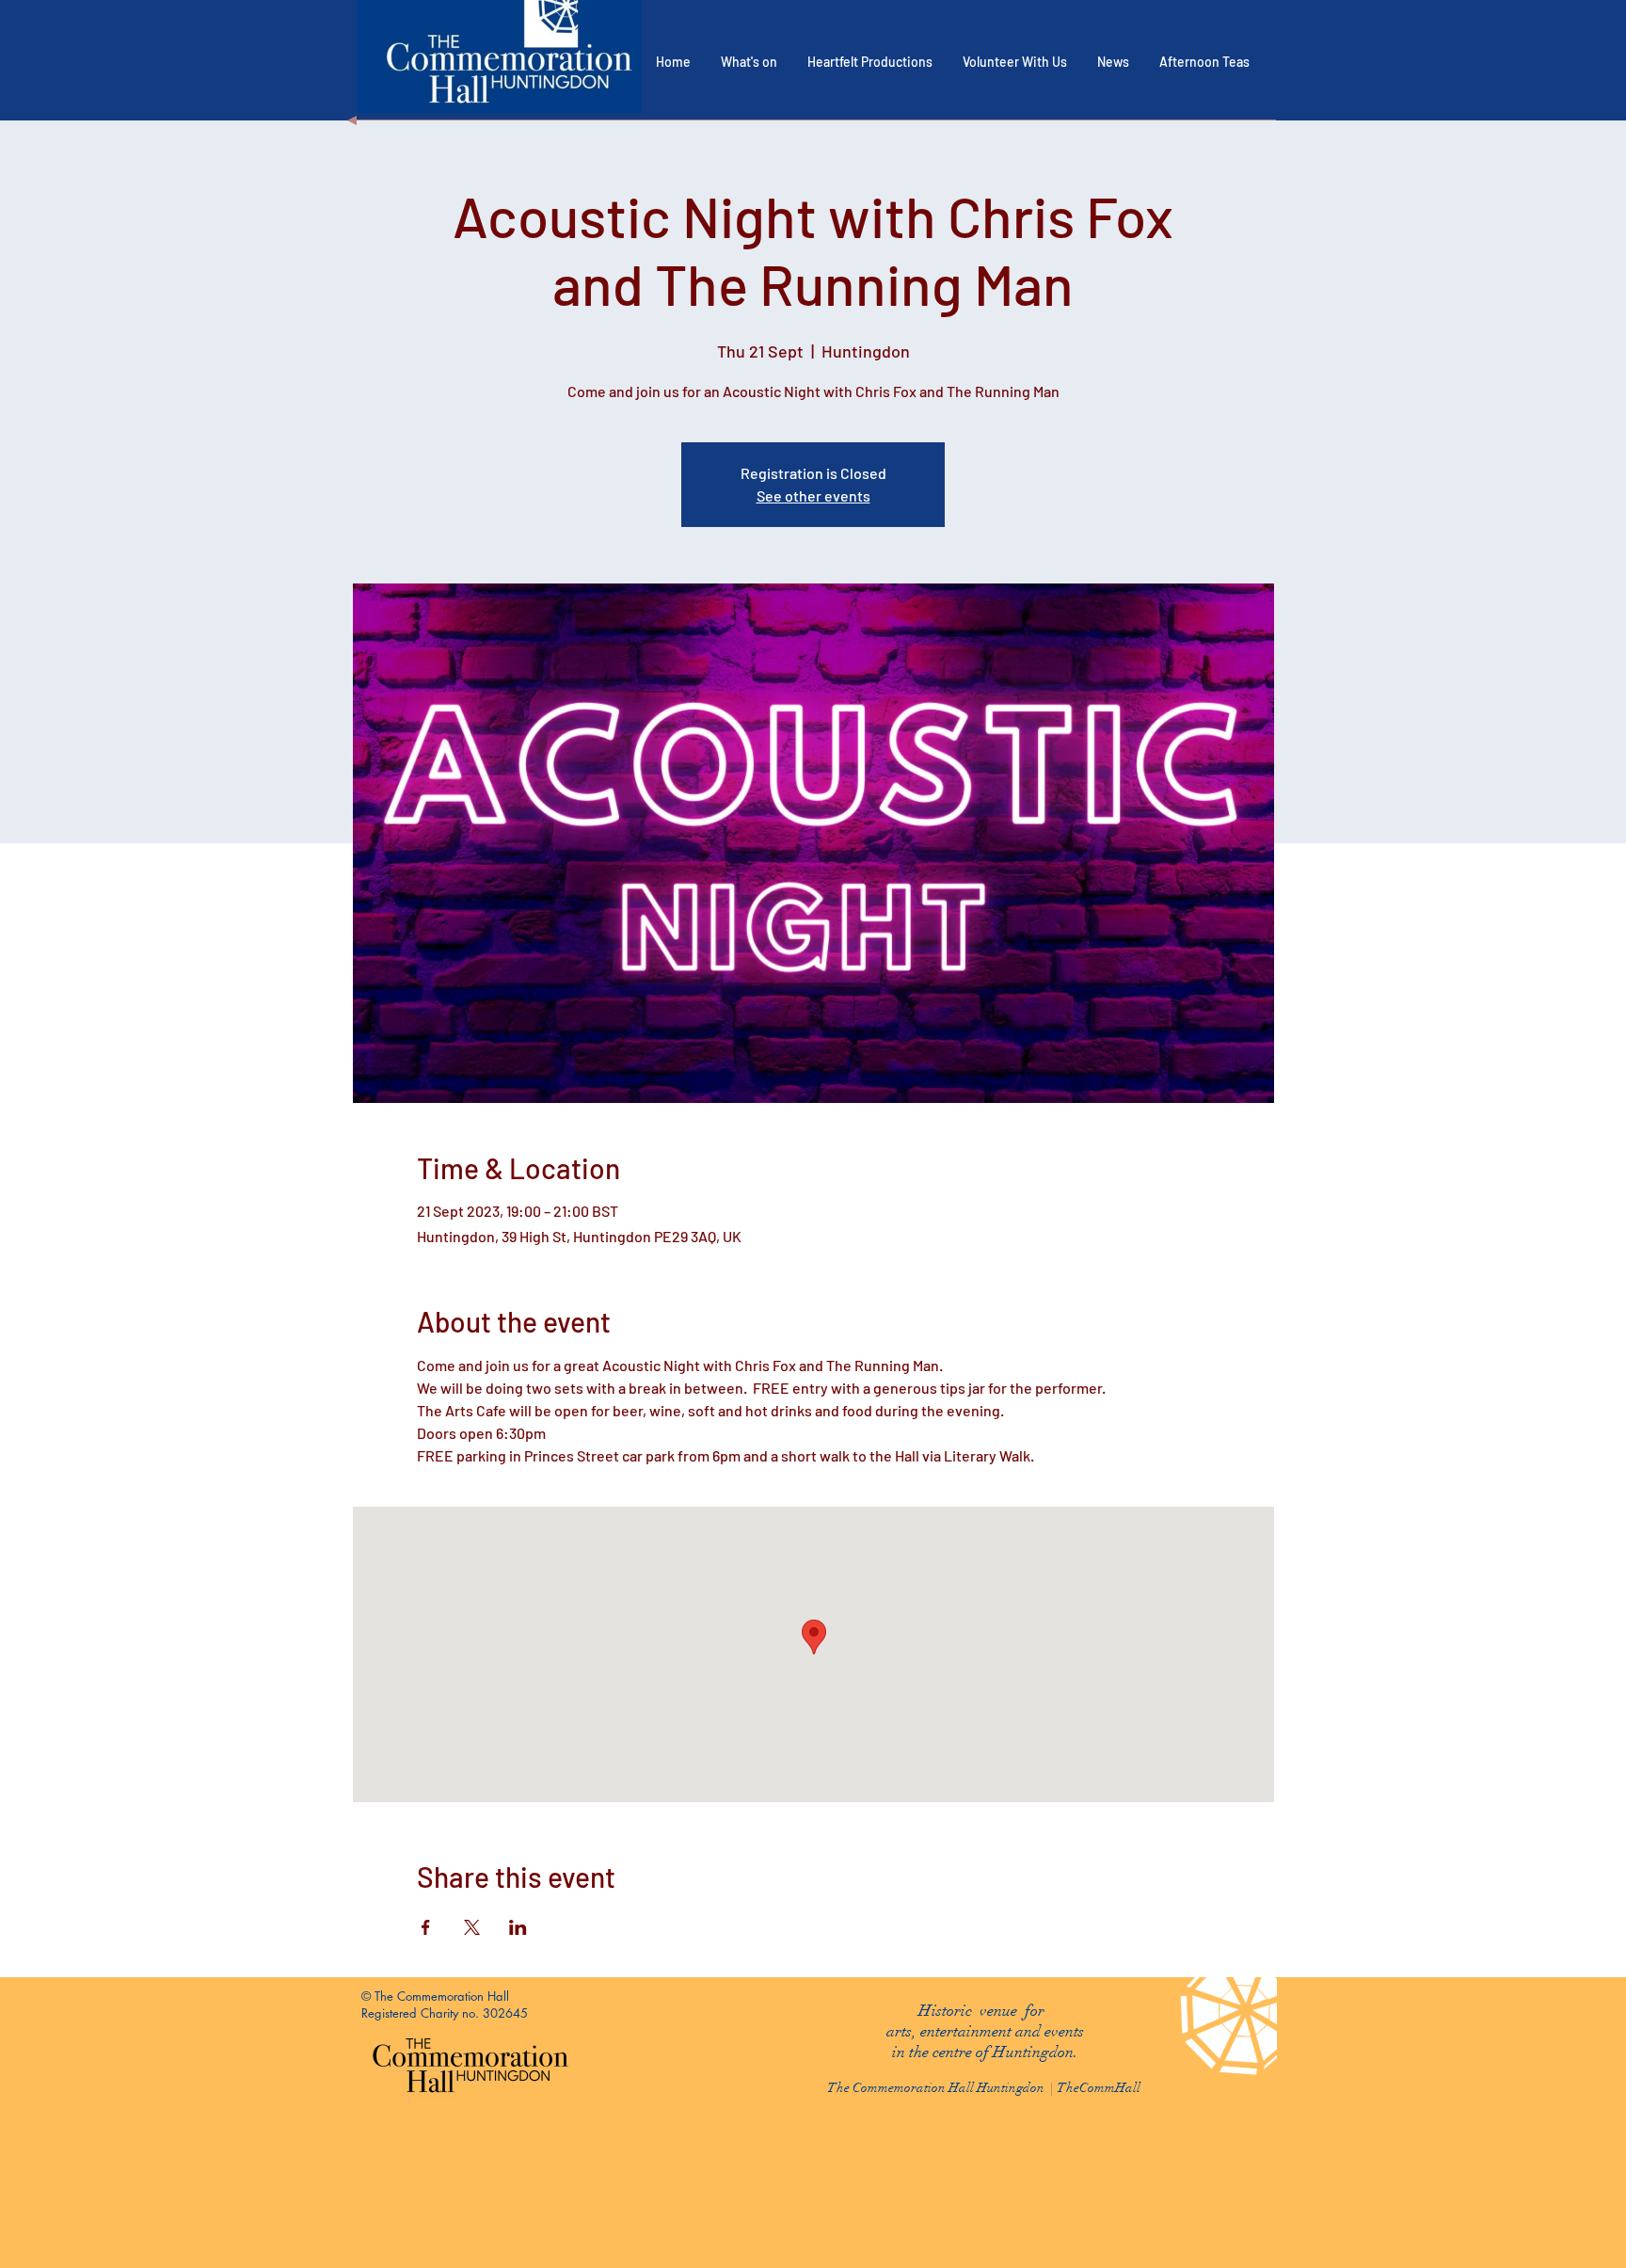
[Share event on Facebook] (426, 1927)
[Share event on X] (472, 1927)
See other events (813, 495)
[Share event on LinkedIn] (518, 1927)
